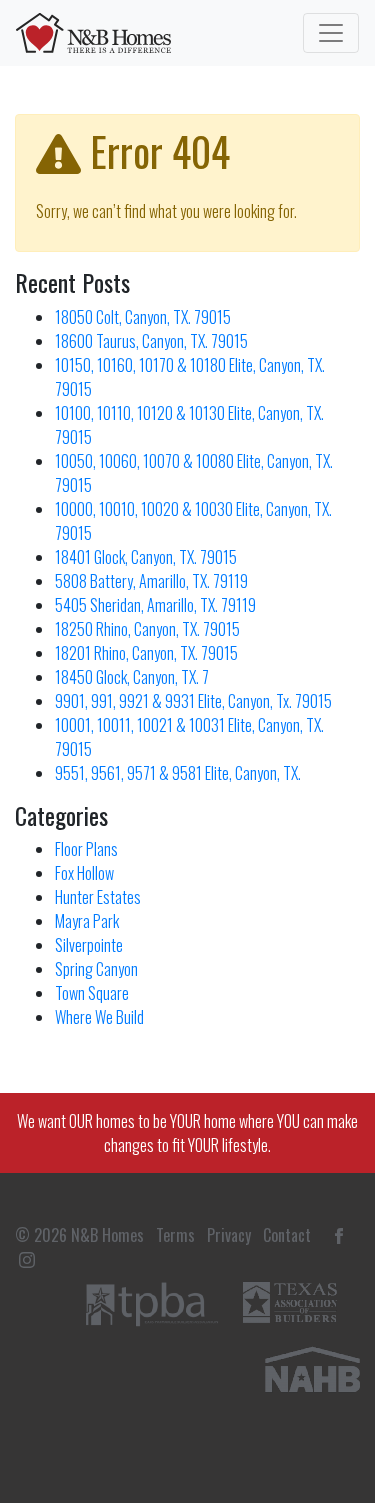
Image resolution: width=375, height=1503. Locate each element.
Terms (175, 1235)
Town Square (92, 993)
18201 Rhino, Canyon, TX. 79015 (146, 653)
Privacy (229, 1235)
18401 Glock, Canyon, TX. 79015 (146, 557)
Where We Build (99, 1017)
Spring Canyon (96, 969)
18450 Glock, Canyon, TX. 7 (132, 677)
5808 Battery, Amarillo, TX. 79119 (151, 581)
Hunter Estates (98, 897)
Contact (287, 1235)
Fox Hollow (84, 873)
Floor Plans (86, 849)
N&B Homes (107, 1235)
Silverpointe (89, 945)
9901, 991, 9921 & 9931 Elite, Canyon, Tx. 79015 (193, 701)
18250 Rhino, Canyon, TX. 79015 (147, 629)
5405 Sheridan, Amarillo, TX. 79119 (155, 605)
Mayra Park (87, 921)
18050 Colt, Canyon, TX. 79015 (143, 317)
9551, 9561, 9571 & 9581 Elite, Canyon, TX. (178, 773)
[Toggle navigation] (331, 33)
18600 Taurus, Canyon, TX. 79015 (151, 341)
